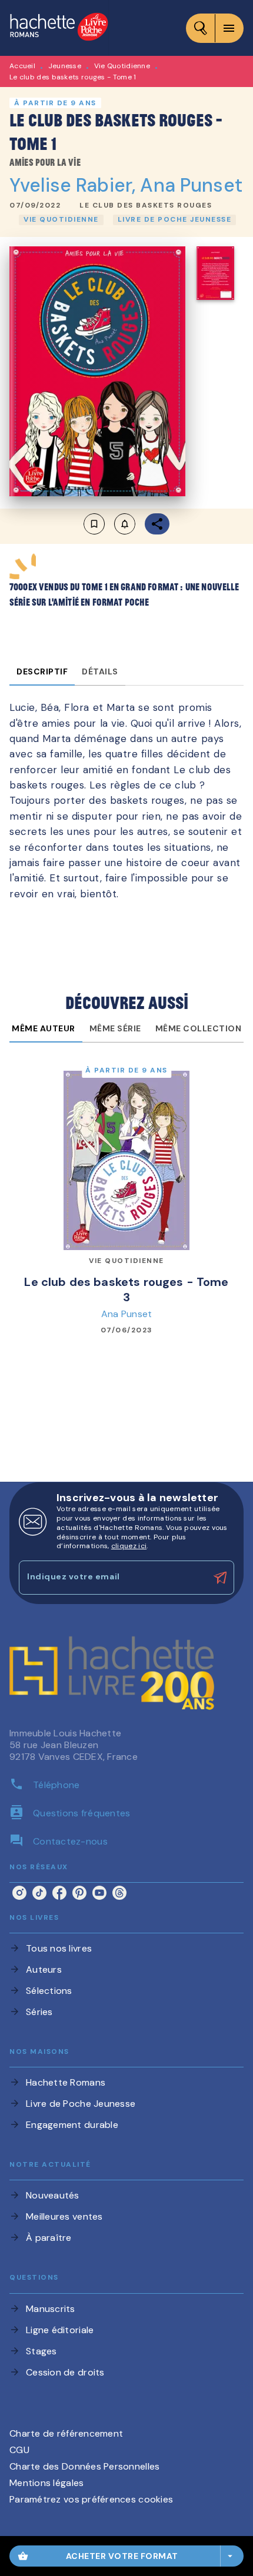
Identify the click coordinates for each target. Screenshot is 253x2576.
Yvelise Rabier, (75, 185)
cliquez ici (129, 1546)
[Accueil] (59, 28)
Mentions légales (46, 2483)
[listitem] (19, 1893)
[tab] (42, 671)
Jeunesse (65, 66)
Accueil (22, 66)
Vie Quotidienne (122, 66)
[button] (146, 206)
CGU (19, 2450)
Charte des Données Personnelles (84, 2466)
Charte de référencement (66, 2433)
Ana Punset (191, 185)
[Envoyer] (220, 1578)
